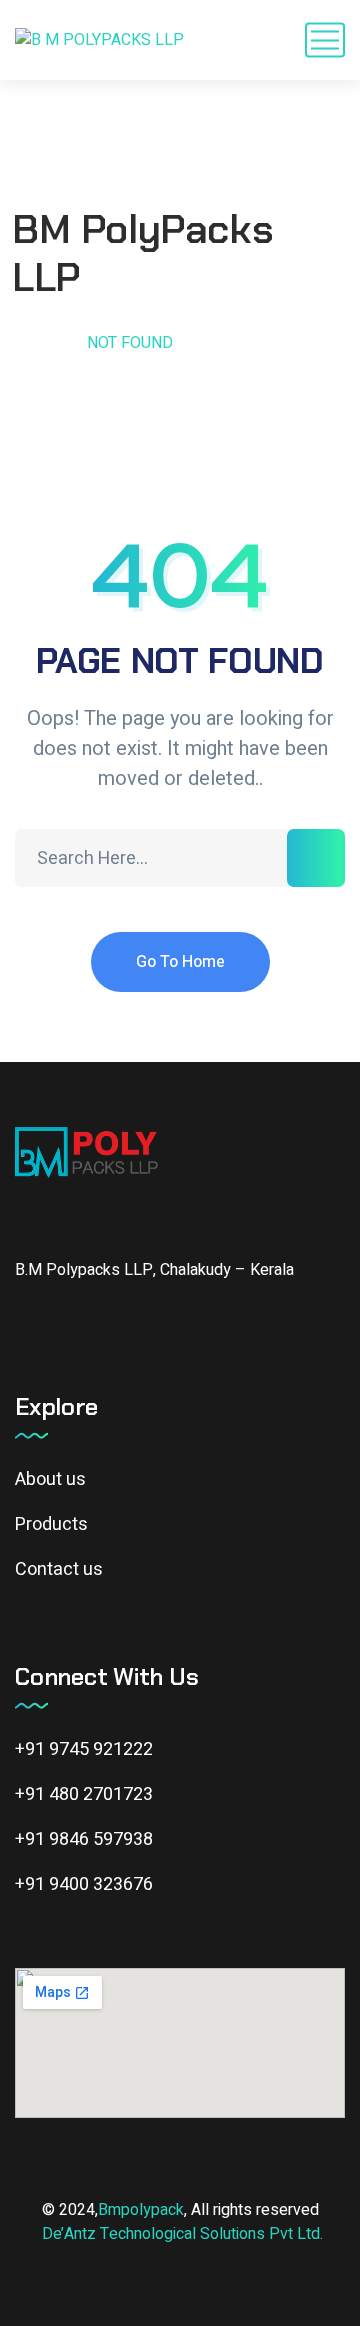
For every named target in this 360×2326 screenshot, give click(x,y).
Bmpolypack (141, 2210)
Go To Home (180, 962)
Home (37, 343)
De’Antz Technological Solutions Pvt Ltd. (182, 2234)
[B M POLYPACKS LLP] (99, 40)
